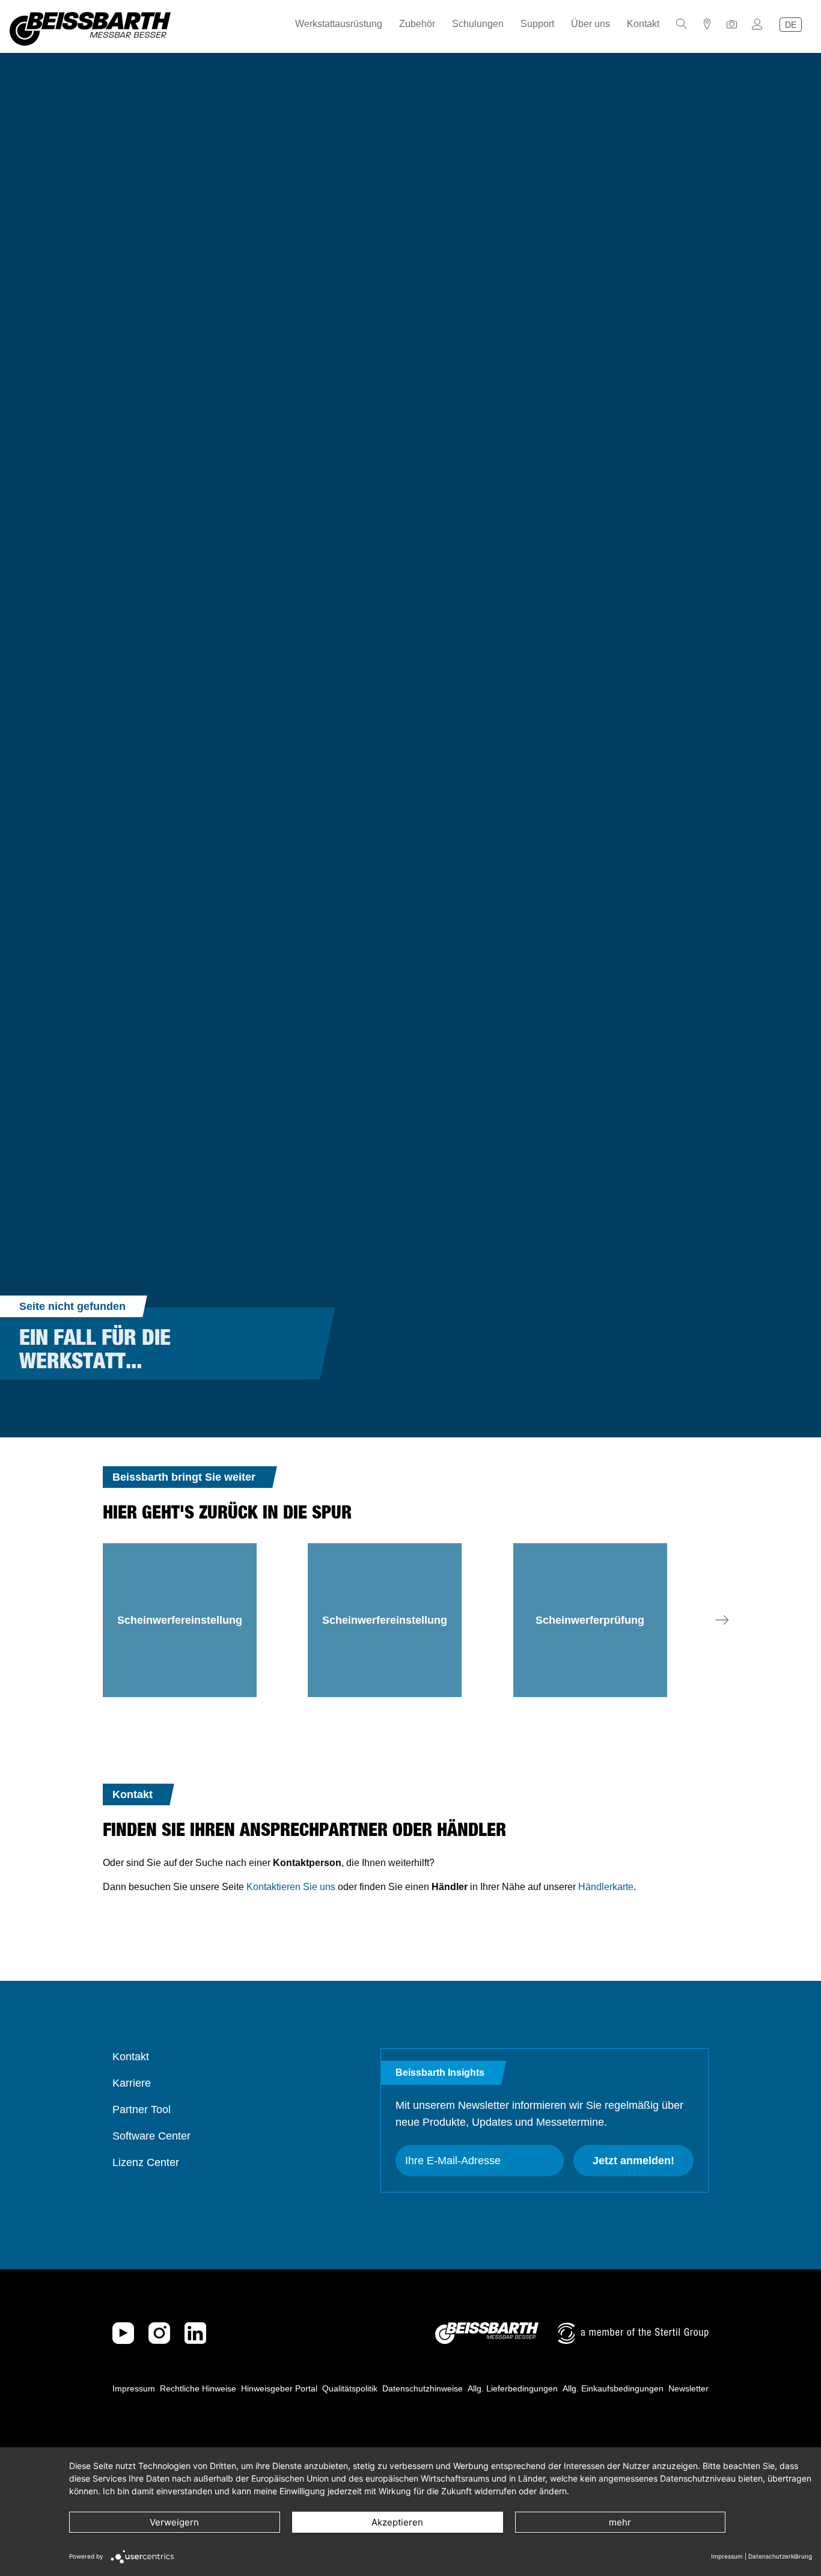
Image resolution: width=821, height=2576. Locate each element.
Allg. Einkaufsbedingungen (613, 2388)
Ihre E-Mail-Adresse (453, 2161)
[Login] (757, 24)
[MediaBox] (732, 24)
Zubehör (417, 24)
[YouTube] (123, 2333)
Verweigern (174, 2522)
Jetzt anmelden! (633, 2161)
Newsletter (688, 2388)
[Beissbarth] (487, 2333)
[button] (722, 1620)
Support (537, 24)
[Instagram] (159, 2333)
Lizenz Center (146, 2162)
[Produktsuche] (682, 24)
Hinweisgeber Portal (279, 2388)
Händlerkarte (606, 1887)
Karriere (132, 2083)
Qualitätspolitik (350, 2388)
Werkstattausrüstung (339, 24)
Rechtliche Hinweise (198, 2388)
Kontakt (643, 24)
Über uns (591, 24)
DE (791, 25)
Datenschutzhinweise (423, 2388)
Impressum (134, 2388)
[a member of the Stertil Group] (633, 2333)
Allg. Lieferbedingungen (513, 2388)
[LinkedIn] (195, 2333)
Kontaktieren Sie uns (291, 1887)
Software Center (151, 2136)
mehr (620, 2522)
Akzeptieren (397, 2522)
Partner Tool (142, 2109)
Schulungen (478, 24)
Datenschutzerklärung (780, 2556)
